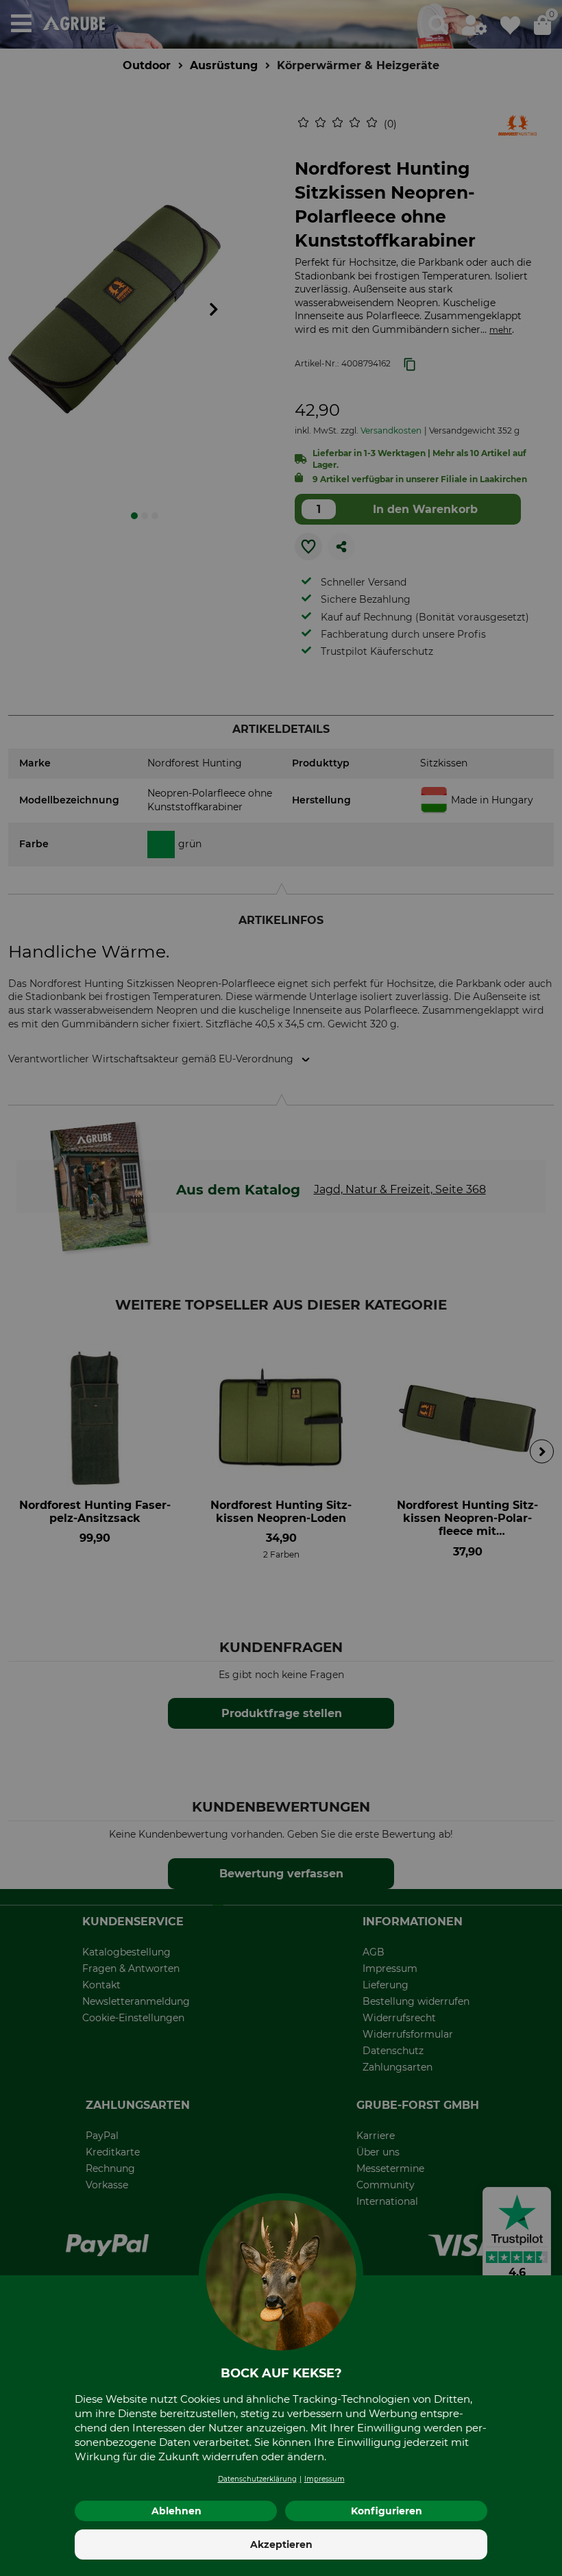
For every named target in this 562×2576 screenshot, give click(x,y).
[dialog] (281, 1288)
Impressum (325, 2479)
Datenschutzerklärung (257, 2479)
